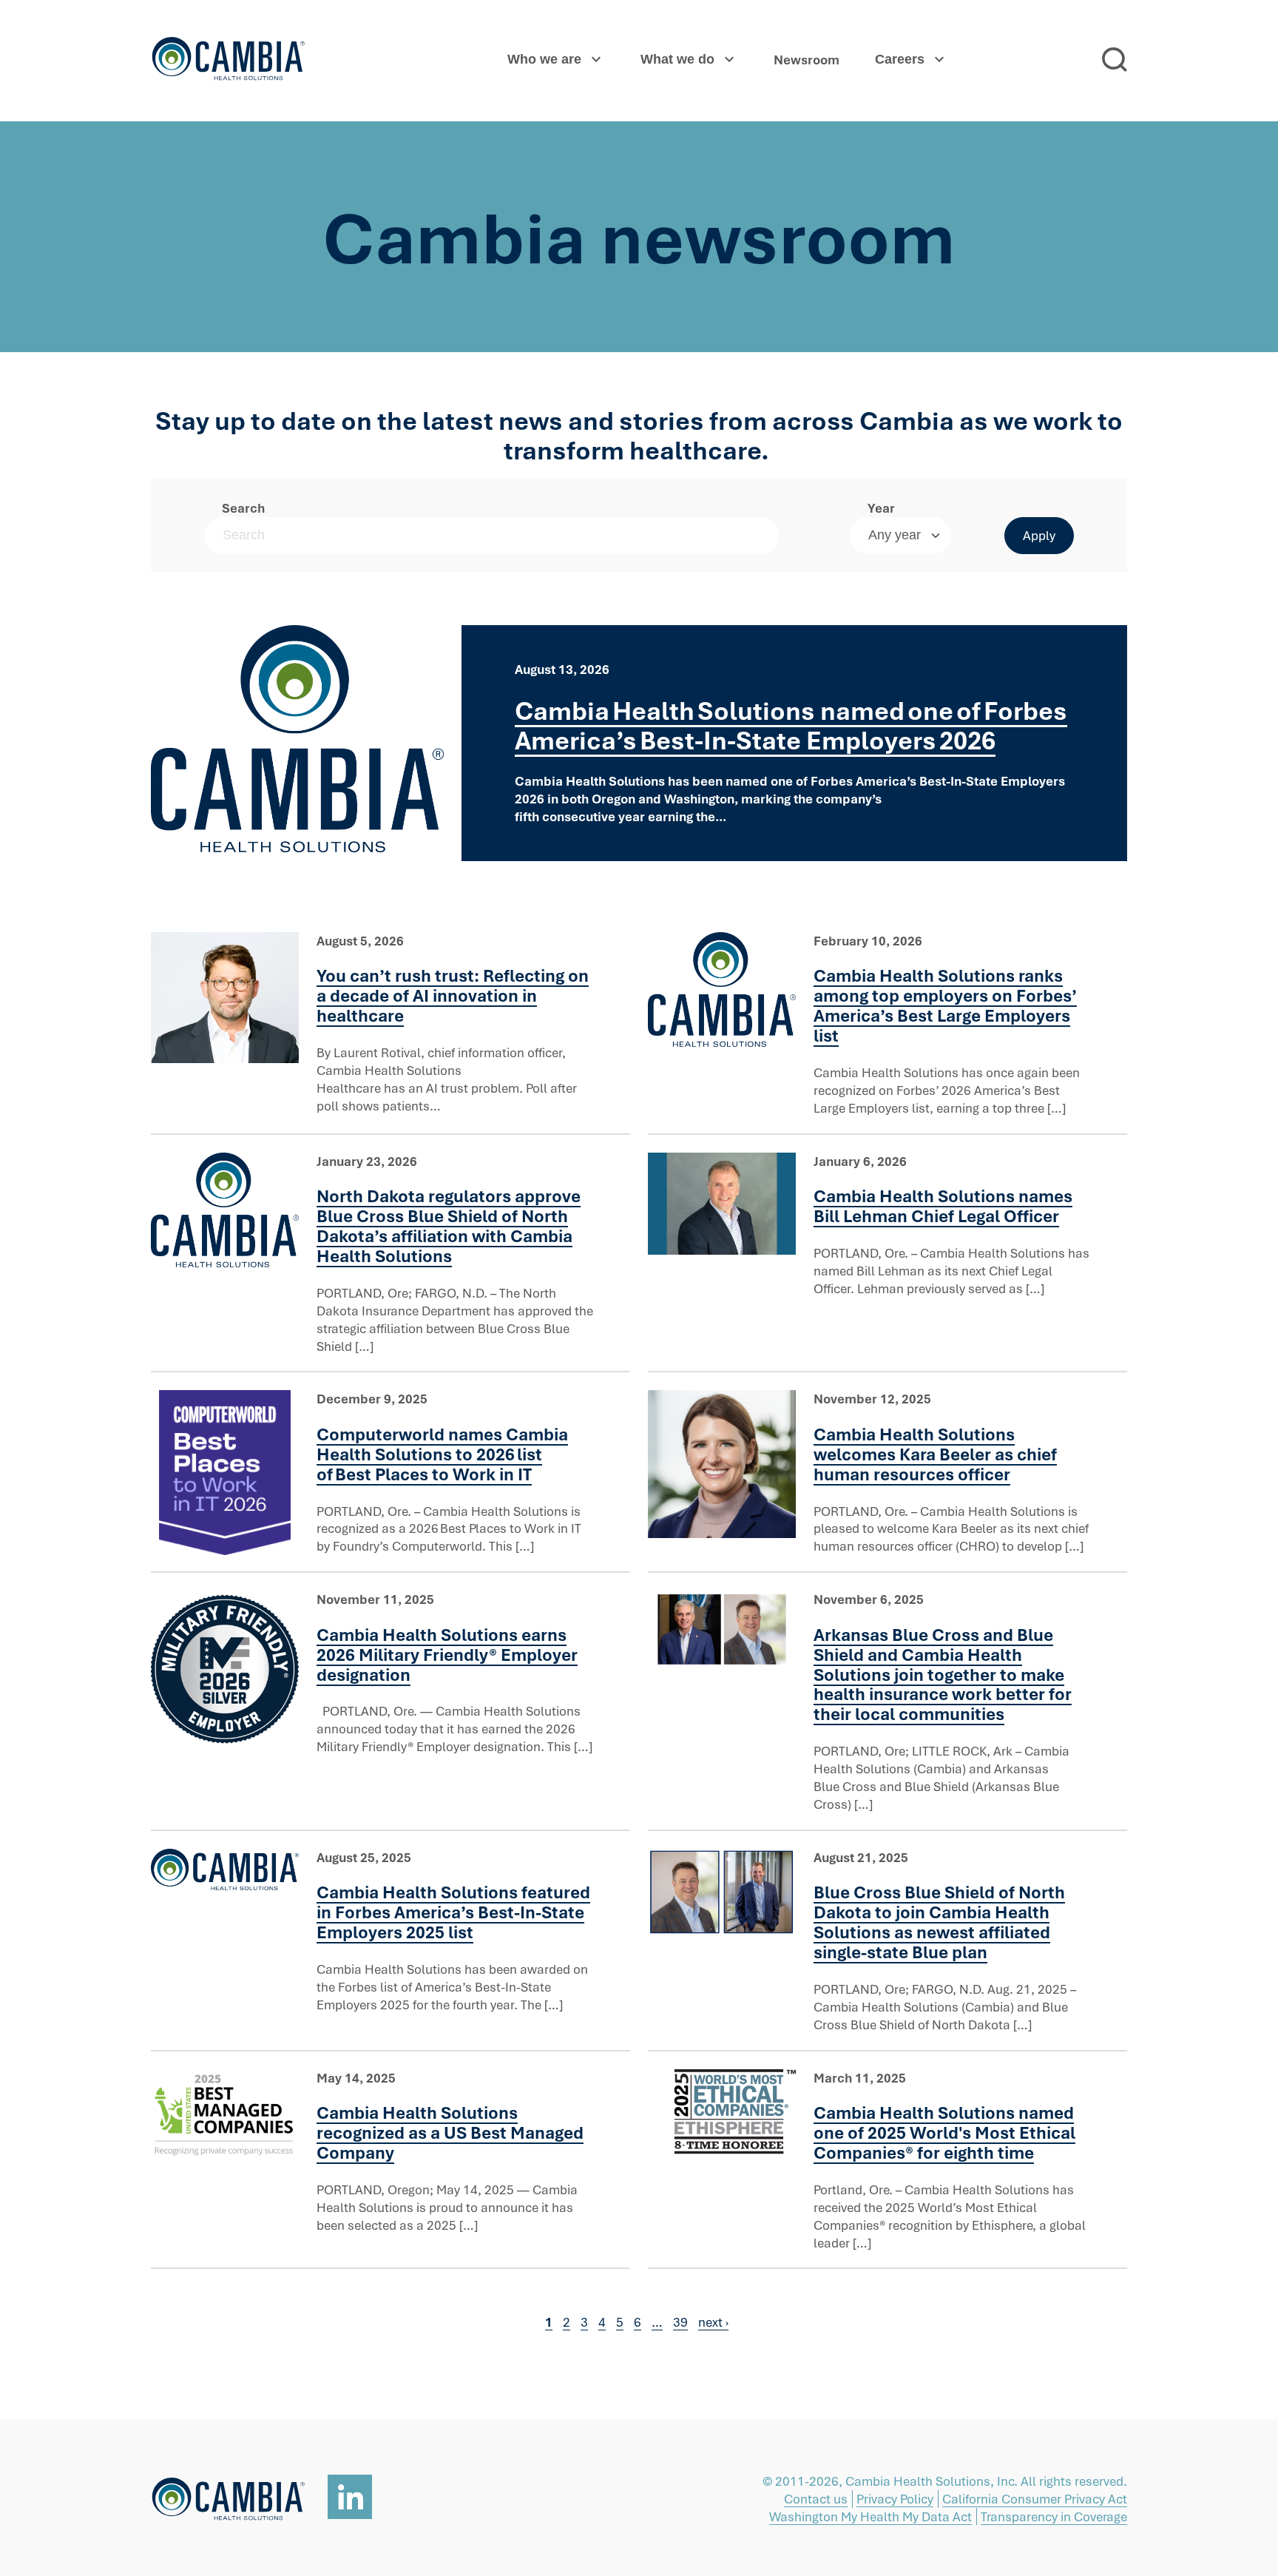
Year (881, 508)
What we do (677, 59)
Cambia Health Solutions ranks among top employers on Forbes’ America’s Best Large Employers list (945, 1005)
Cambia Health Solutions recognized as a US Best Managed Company (450, 2132)
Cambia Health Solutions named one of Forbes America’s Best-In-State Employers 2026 (791, 725)
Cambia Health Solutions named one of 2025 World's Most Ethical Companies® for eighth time (944, 2132)
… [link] (657, 2322)
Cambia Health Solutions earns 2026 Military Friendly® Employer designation (447, 1655)
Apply (1039, 535)
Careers (900, 59)
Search (243, 508)
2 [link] (567, 2322)
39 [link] (680, 2322)
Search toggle (1115, 60)
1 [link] (549, 2322)
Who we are (544, 59)
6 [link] (638, 2322)
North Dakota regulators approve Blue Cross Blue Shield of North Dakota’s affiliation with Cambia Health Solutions (449, 1226)
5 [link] (620, 2322)
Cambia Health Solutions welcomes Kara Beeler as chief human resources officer (935, 1454)
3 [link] (584, 2322)
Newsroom (807, 60)
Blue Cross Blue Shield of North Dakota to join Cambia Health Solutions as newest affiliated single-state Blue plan (939, 1922)
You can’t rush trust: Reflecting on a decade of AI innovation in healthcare (453, 995)
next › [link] (713, 2322)
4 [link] (602, 2322)
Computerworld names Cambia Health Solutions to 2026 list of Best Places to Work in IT (442, 1454)
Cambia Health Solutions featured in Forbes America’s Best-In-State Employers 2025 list (453, 1912)
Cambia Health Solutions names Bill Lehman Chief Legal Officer (943, 1206)
